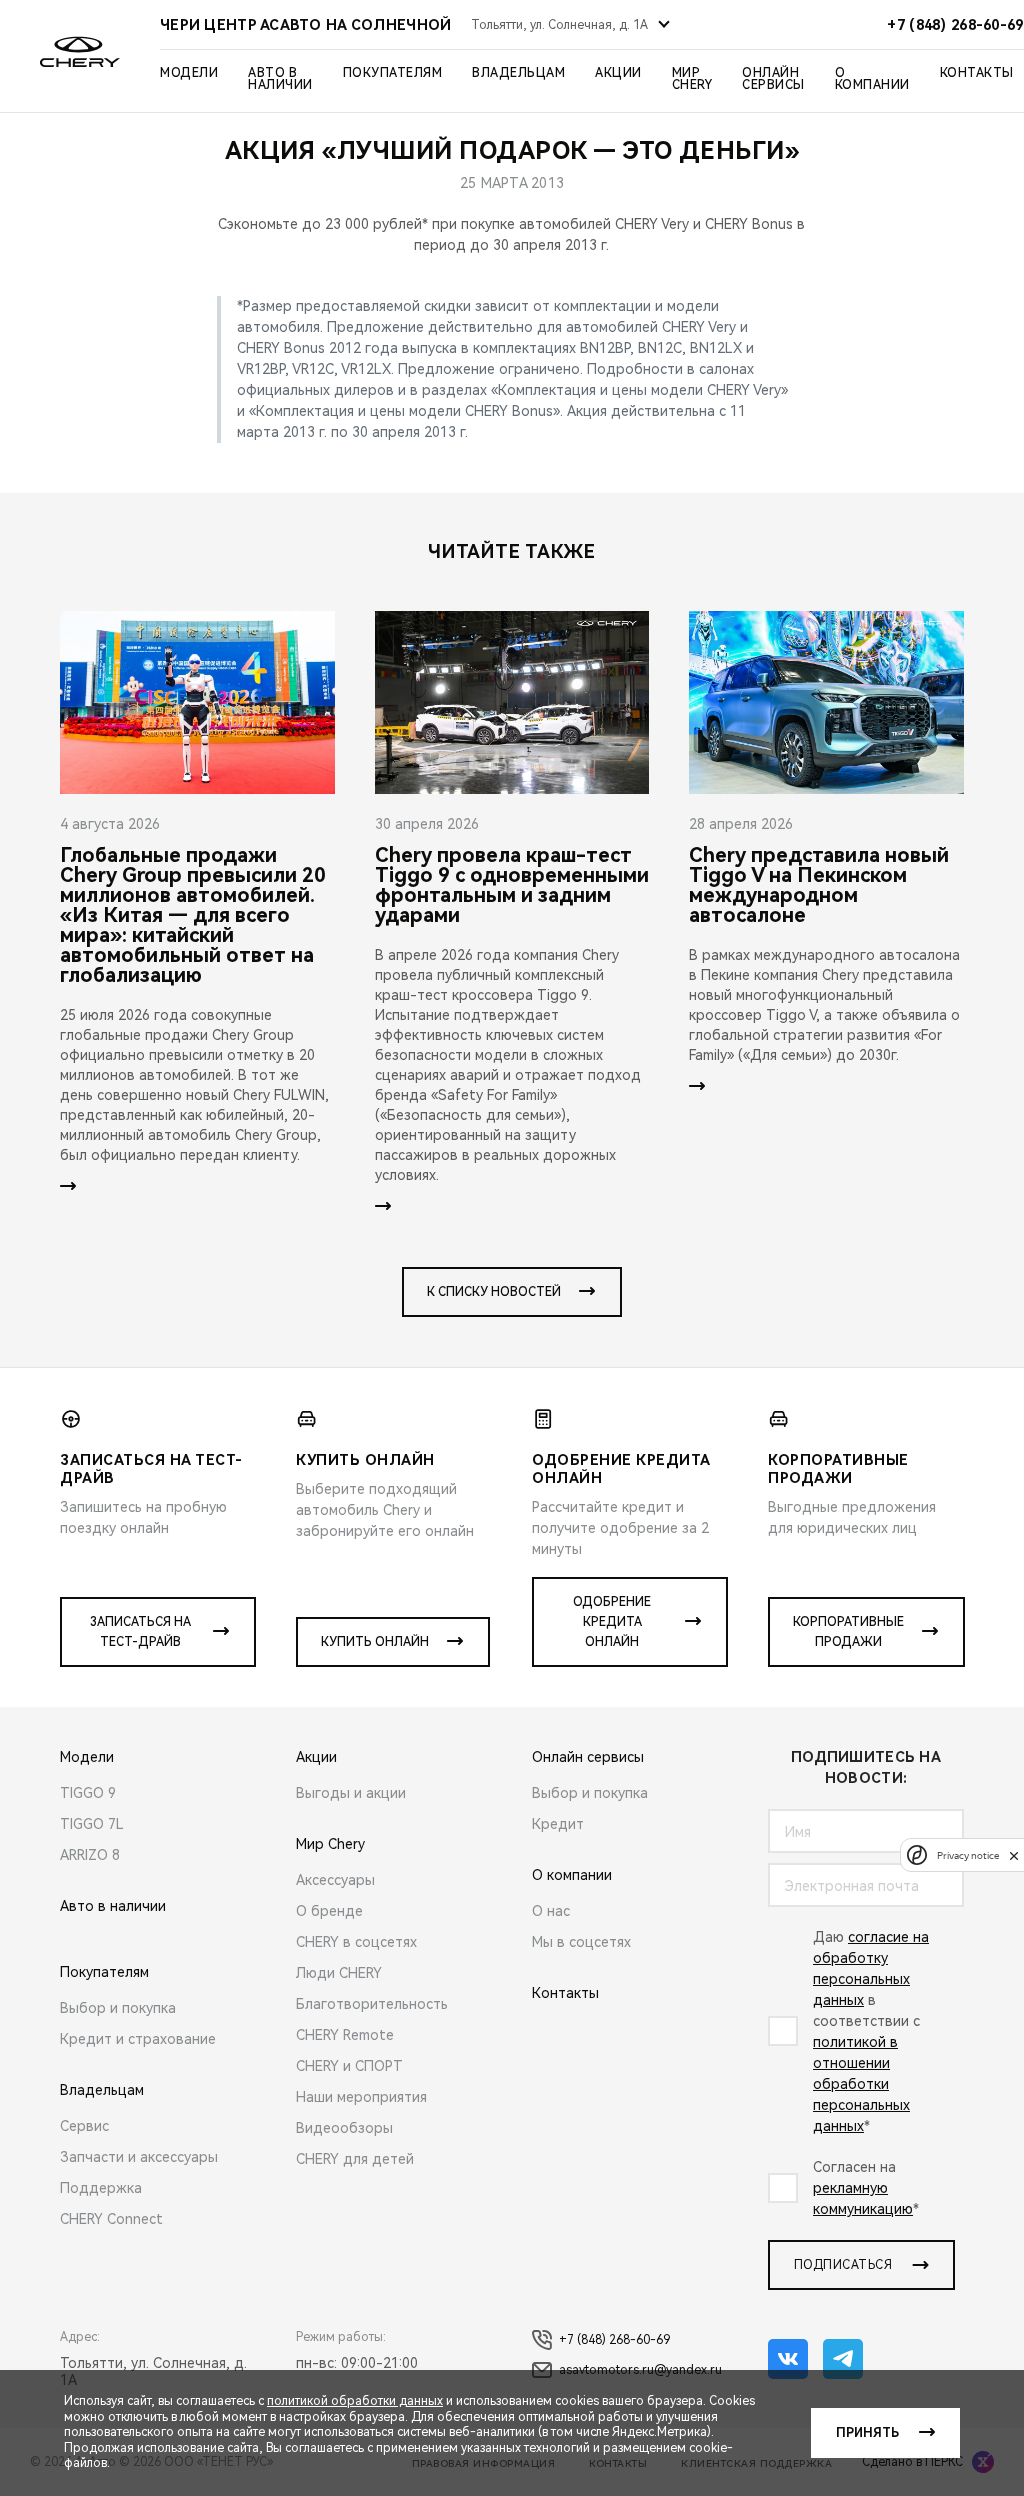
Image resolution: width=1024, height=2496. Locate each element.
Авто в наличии (280, 79)
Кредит (558, 1824)
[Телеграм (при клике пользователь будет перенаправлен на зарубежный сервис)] (843, 2359)
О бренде (329, 1911)
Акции (618, 73)
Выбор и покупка (118, 2008)
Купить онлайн (375, 1642)
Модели (189, 73)
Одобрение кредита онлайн (612, 1622)
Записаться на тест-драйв (140, 1632)
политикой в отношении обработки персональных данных (861, 2084)
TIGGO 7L (92, 1824)
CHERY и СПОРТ (349, 2066)
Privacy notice (968, 1855)
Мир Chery (692, 79)
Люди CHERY (339, 1973)
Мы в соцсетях (581, 1942)
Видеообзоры (344, 2128)
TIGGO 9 (88, 1793)
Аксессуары (335, 1880)
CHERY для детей (355, 2159)
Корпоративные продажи (848, 1632)
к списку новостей (494, 1292)
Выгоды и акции (351, 1793)
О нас (551, 1911)
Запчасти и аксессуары (139, 2157)
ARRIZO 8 (90, 1855)
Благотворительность (372, 2004)
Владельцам (518, 73)
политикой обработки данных (355, 2401)
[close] (1014, 1855)
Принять (867, 2433)
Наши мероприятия (361, 2097)
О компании (872, 79)
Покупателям (393, 73)
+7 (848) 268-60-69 (614, 2340)
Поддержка (101, 2188)
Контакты (977, 73)
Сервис (84, 2126)
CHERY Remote (345, 2035)
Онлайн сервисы (773, 79)
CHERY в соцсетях (356, 1942)
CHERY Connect (111, 2219)
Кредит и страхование (138, 2039)
